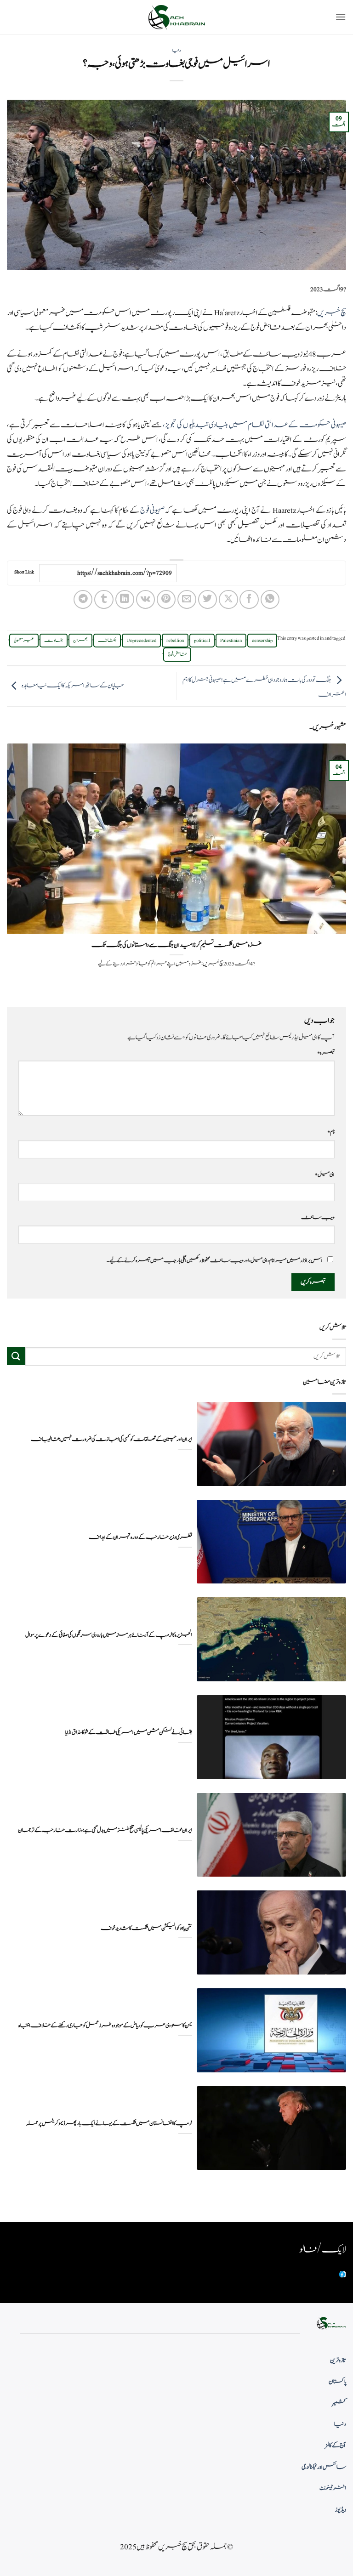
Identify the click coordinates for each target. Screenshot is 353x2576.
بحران (80, 641)
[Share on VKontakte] (145, 599)
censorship (262, 641)
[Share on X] (228, 599)
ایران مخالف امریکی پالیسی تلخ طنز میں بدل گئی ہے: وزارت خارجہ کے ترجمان (105, 1830)
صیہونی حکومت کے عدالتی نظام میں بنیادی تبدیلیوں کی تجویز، (254, 425)
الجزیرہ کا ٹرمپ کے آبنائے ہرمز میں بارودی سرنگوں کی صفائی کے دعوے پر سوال (109, 1635)
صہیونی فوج (152, 511)
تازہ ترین (338, 2360)
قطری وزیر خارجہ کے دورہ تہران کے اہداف (140, 1537)
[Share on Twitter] (208, 599)
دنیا (176, 51)
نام (331, 1132)
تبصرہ (326, 1053)
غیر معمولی (24, 641)
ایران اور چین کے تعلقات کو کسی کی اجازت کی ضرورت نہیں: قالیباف (111, 1439)
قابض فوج (177, 654)
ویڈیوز (341, 2510)
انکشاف (107, 641)
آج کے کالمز (336, 2445)
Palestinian (231, 641)
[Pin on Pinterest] (166, 599)
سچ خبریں (331, 313)
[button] (341, 17)
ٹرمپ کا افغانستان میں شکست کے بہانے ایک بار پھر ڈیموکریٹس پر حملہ (109, 2124)
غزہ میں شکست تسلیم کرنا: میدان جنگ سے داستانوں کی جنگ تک (176, 945)
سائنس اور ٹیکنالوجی (324, 2467)
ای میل (325, 1175)
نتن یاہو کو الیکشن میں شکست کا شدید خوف (146, 1928)
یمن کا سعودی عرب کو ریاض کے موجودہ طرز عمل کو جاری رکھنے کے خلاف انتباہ (105, 2026)
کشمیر (339, 2403)
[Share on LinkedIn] (125, 599)
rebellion (175, 641)
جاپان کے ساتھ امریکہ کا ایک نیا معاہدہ (73, 686)
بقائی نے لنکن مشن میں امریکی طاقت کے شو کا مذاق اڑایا (129, 1733)
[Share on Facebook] (249, 599)
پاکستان (337, 2382)
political (202, 641)
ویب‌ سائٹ (318, 1217)
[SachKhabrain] (176, 17)
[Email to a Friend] (187, 599)
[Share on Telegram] (83, 599)
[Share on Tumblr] (104, 599)
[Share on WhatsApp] (270, 599)
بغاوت (54, 641)
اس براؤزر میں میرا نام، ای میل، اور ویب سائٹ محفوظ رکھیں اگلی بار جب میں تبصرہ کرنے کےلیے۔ (215, 1260)
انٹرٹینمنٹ (333, 2488)
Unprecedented (141, 641)
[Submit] (16, 1356)
